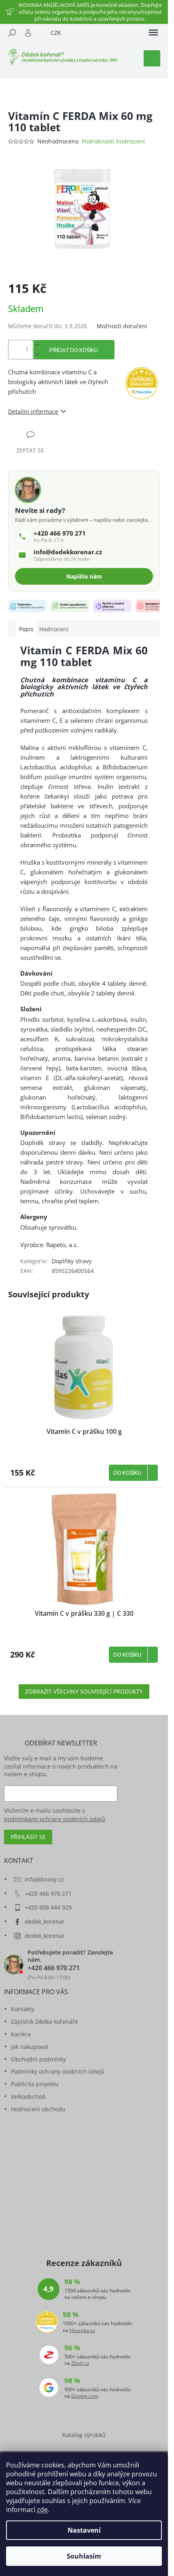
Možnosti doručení (122, 326)
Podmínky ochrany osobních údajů (58, 2071)
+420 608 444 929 (48, 1907)
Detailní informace (33, 411)
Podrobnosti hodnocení (113, 141)
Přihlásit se (28, 1837)
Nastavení (84, 2530)
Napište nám (84, 576)
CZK (56, 33)
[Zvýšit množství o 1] (37, 345)
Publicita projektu (35, 2084)
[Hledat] (12, 33)
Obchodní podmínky (38, 2059)
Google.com (85, 2396)
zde (42, 2510)
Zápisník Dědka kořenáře (45, 2022)
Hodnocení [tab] (54, 629)
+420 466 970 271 (48, 1894)
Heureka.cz (82, 2330)
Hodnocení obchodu (38, 2109)
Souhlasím (84, 2556)
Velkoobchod (28, 2096)
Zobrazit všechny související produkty (84, 1691)
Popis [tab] (26, 629)
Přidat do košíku (74, 350)
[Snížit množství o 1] (37, 354)
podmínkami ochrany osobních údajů (55, 1819)
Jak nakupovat (30, 2047)
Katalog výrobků (84, 2435)
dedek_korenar (45, 1921)
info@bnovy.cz (44, 1879)
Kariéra (21, 2034)
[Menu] (153, 33)
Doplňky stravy (72, 1261)
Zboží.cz (80, 2363)
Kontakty (23, 2009)
